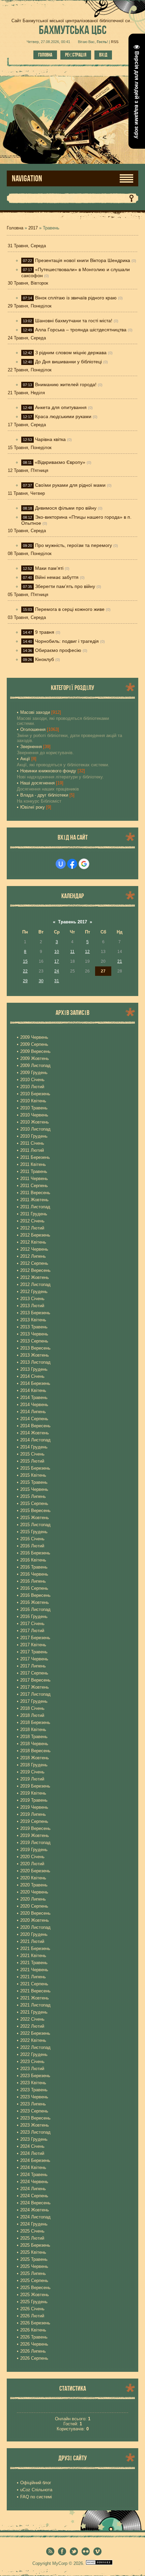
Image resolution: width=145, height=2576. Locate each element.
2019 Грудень (34, 1850)
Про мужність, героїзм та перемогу (74, 545)
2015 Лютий (32, 1461)
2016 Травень (34, 1567)
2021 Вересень (35, 1991)
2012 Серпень (34, 1263)
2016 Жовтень (35, 1602)
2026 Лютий (32, 2316)
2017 (33, 228)
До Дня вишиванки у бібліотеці (68, 362)
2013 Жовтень (35, 1355)
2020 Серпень (34, 1906)
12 (87, 952)
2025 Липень (33, 2273)
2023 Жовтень (35, 2125)
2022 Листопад (35, 2047)
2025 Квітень (33, 2252)
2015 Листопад (35, 1525)
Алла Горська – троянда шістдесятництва (81, 330)
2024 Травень (34, 2175)
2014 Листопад (35, 1440)
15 (25, 961)
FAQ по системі (36, 2497)
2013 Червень (34, 1334)
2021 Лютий (32, 1941)
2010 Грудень (34, 1136)
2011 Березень (35, 1157)
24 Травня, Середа (27, 338)
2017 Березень (35, 1638)
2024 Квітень (33, 2167)
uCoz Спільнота (36, 2490)
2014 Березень (35, 1383)
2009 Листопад (35, 1065)
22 (25, 971)
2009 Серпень (34, 1044)
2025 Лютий (32, 2238)
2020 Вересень (35, 1913)
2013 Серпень (34, 1341)
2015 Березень (35, 1468)
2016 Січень (32, 1539)
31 (57, 981)
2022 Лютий (32, 2026)
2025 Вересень (35, 2288)
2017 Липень (33, 1666)
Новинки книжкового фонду (48, 771)
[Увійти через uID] (61, 864)
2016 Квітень (33, 1560)
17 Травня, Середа (27, 425)
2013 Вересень (35, 1348)
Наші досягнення (37, 783)
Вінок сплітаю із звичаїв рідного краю (76, 298)
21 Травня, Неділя (26, 393)
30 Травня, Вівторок (28, 283)
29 (25, 981)
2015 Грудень (34, 1532)
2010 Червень (34, 1115)
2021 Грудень (34, 2012)
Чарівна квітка (50, 439)
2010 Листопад (35, 1129)
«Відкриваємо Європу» (60, 462)
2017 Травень (34, 1652)
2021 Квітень (33, 1956)
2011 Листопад (35, 1207)
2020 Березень (35, 1871)
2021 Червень (34, 1970)
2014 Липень (33, 1412)
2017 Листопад (35, 1694)
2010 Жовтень (35, 1122)
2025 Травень (34, 2259)
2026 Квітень (33, 2330)
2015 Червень (34, 1489)
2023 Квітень (33, 2083)
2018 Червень (34, 1744)
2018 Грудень (34, 1765)
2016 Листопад (35, 1609)
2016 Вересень (35, 1595)
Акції (25, 759)
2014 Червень (34, 1405)
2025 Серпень (34, 2280)
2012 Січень (32, 1221)
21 (120, 961)
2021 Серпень (34, 1984)
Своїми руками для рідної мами (70, 485)
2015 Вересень (35, 1511)
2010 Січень (32, 1080)
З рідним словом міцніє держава (71, 353)
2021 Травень (34, 1963)
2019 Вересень (35, 1828)
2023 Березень (35, 2076)
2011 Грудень (34, 1214)
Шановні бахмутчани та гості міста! (74, 321)
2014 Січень (32, 1376)
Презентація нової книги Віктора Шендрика (83, 260)
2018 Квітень (33, 1729)
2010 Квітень (33, 1101)
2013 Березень (35, 1313)
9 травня (45, 632)
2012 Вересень (35, 1270)
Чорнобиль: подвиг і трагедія (67, 641)
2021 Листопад (35, 2005)
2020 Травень (34, 1885)
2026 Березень (35, 2323)
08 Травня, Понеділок (30, 554)
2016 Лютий (32, 1546)
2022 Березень (35, 2033)
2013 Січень (32, 1299)
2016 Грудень (34, 1616)
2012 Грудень (34, 1292)
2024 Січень (32, 2146)
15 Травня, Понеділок (30, 448)
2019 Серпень (34, 1821)
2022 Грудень (34, 2054)
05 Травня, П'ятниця (28, 595)
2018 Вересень (35, 1751)
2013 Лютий (32, 1306)
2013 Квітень (33, 1320)
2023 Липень (33, 2104)
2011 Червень (34, 1179)
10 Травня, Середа (27, 531)
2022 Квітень (33, 2040)
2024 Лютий (32, 2153)
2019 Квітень (33, 1793)
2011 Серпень (34, 1186)
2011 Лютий (32, 1150)
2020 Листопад (35, 1927)
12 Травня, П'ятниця (28, 470)
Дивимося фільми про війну (66, 508)
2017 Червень (34, 1659)
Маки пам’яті (49, 568)
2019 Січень (32, 1772)
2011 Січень (32, 1143)
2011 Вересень (35, 1193)
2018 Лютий (32, 1715)
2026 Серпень (34, 2358)
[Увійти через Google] (84, 864)
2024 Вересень (35, 2203)
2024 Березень (35, 2160)
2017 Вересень (35, 1680)
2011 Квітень (33, 1164)
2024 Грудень (34, 2224)
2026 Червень (34, 2344)
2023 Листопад (35, 2132)
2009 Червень (34, 1037)
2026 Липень (33, 2351)
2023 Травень (34, 2090)
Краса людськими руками (63, 416)
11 (72, 952)
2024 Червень (34, 2182)
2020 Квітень (33, 1878)
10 (57, 952)
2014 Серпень (34, 1419)
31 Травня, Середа (27, 246)
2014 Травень (34, 1397)
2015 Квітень (33, 1475)
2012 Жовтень (35, 1277)
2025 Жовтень (35, 2295)
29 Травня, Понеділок (30, 306)
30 (41, 981)
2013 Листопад (35, 1362)
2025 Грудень (34, 2302)
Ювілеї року (33, 807)
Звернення (31, 747)
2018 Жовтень (35, 1758)
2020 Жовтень (35, 1920)
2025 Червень (34, 2266)
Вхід (103, 55)
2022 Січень (32, 2019)
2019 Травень (34, 1800)
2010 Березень (35, 1094)
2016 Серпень (34, 1588)
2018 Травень (34, 1737)
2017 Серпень (34, 1673)
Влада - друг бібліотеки (44, 795)
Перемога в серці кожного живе (70, 609)
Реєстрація (76, 55)
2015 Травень (34, 1482)
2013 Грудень (34, 1369)
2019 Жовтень (35, 1835)
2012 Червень (34, 1249)
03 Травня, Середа (27, 617)
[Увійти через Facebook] (72, 864)
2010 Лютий (32, 1087)
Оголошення (33, 729)
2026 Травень (34, 2337)
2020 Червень (34, 1892)
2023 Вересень (35, 2118)
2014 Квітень (33, 1390)
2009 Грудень (34, 1073)
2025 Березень (35, 2245)
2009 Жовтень (35, 1058)
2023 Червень (34, 2097)
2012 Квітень (33, 1242)
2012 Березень (35, 1235)
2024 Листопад (35, 2217)
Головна (45, 55)
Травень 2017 (72, 922)
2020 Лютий (32, 1864)
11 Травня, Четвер (26, 493)
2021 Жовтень (35, 1998)
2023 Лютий (32, 2069)
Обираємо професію (58, 650)
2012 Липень (33, 1256)
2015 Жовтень (35, 1518)
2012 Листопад (35, 1284)
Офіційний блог (36, 2483)
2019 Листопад (35, 1843)
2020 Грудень (34, 1934)
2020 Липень (33, 1899)
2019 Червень (34, 1807)
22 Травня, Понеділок (30, 370)
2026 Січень (32, 2309)
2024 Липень (33, 2189)
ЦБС (73, 30)
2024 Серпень (34, 2196)
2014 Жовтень (35, 1433)
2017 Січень (32, 1624)
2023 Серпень (34, 2111)
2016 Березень (35, 1553)
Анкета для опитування (61, 407)
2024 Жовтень (35, 2210)
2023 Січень (32, 2062)
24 (57, 971)
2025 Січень (32, 2231)
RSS (115, 42)
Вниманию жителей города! (66, 384)
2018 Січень (32, 1708)
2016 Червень (34, 1574)
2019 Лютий (32, 1779)
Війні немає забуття (57, 577)
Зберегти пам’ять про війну (65, 586)
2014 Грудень (34, 1447)
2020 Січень (32, 1857)
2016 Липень (33, 1581)
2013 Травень (34, 1327)
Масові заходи (35, 712)
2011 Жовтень (34, 1200)
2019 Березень (35, 1786)
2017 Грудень (34, 1701)
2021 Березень (35, 1948)
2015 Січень (32, 1454)
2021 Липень (33, 1977)
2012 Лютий (32, 1228)
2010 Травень (34, 1108)
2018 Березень (35, 1722)
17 (57, 961)
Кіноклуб (45, 659)
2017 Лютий (32, 1631)
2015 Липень (33, 1496)
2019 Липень (33, 1814)
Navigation (27, 178)
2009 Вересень (35, 1051)
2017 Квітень (33, 1645)
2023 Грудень (34, 2139)
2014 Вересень (35, 1426)
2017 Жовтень (35, 1687)
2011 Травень (34, 1171)
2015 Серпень (34, 1503)
